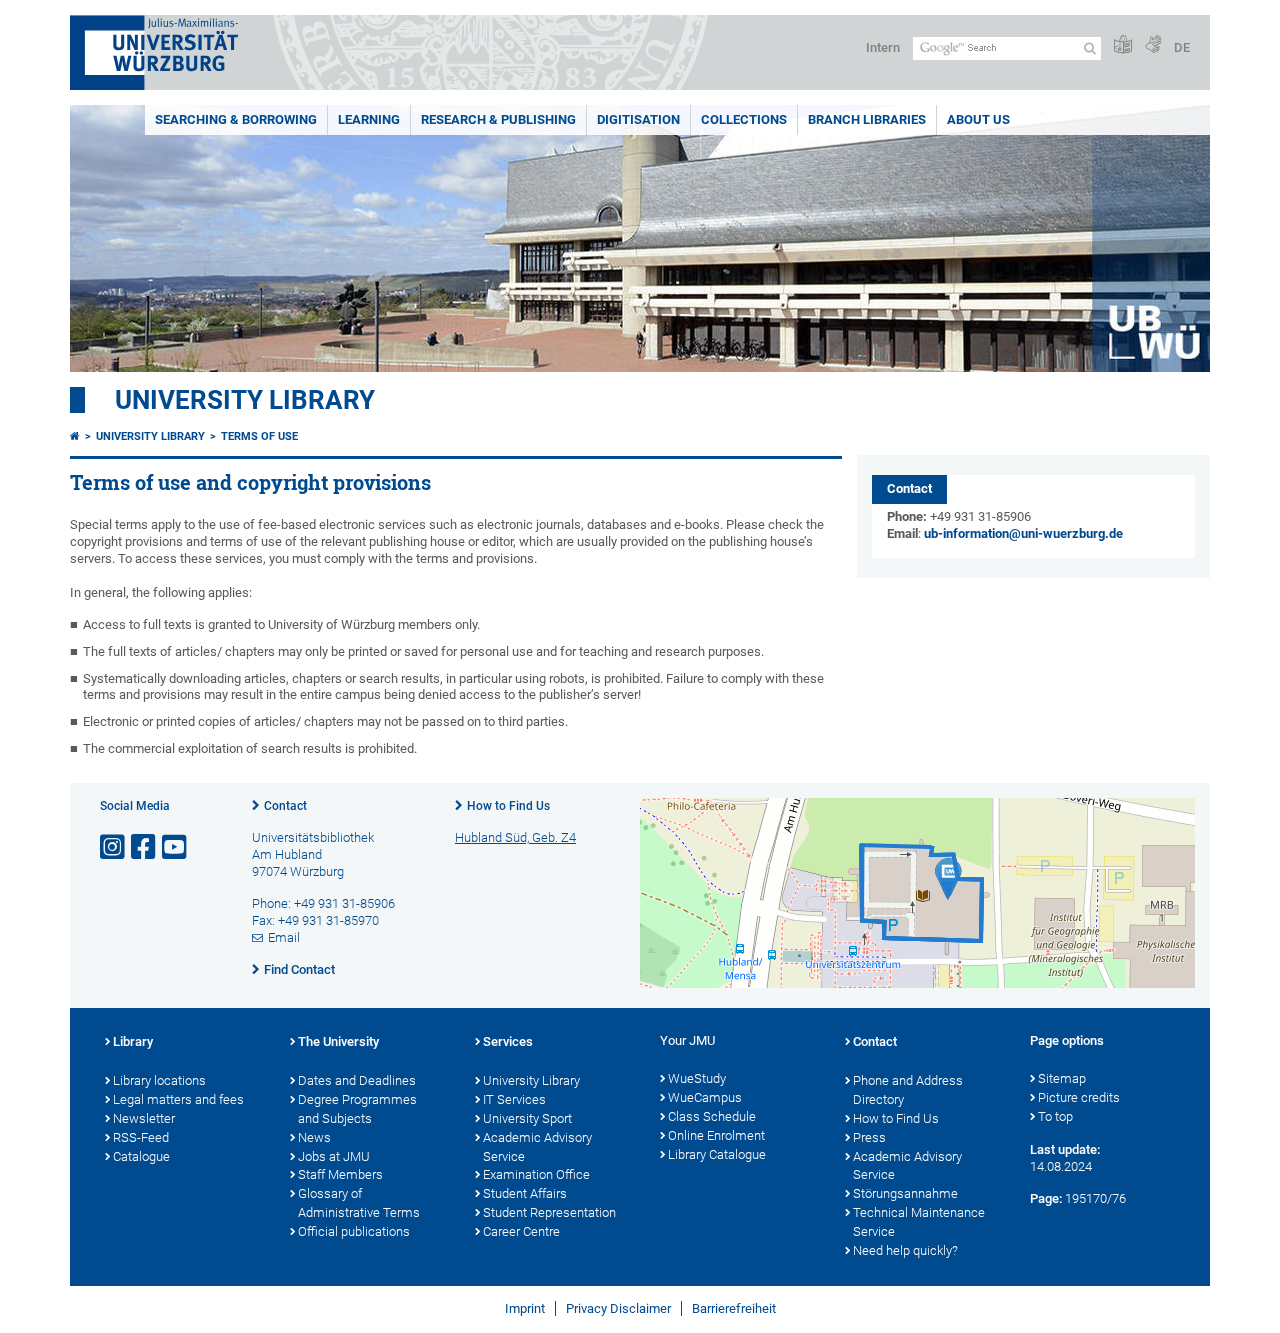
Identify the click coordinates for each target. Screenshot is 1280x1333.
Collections (744, 119)
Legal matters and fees (178, 1099)
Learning (369, 119)
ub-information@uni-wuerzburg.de (1023, 533)
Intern (883, 47)
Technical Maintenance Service (919, 1222)
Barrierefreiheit (734, 1308)
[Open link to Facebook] (145, 847)
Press (869, 1137)
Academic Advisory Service (537, 1147)
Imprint (525, 1308)
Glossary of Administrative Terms (359, 1203)
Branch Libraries (867, 119)
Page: (1046, 1198)
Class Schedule (712, 1116)
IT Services (514, 1099)
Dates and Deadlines (357, 1080)
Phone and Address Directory (908, 1090)
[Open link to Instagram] (114, 847)
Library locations (159, 1080)
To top (1055, 1116)
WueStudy (697, 1078)
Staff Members (340, 1174)
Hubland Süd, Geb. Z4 (515, 837)
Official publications (354, 1231)
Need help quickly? (905, 1250)
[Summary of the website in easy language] (1123, 45)
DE (1182, 47)
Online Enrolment (716, 1135)
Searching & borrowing (236, 119)
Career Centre (521, 1231)
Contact (285, 806)
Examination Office (536, 1174)
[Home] (75, 436)
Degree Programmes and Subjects (357, 1109)
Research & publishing (498, 119)
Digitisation (638, 119)
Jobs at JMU (334, 1156)
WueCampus (705, 1097)
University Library (245, 400)
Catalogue (141, 1156)
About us (978, 119)
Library (133, 1041)
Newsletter (144, 1118)
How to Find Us (508, 806)
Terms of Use (259, 436)
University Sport (527, 1118)
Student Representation (549, 1212)
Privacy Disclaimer (618, 1308)
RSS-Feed (141, 1137)
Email (284, 937)
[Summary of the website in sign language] (1153, 45)
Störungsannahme (905, 1193)
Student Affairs (525, 1193)
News (314, 1137)
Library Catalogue (717, 1154)
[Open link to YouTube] (176, 847)
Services (508, 1041)
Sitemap (1062, 1078)
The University (338, 1041)
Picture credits (1079, 1097)
